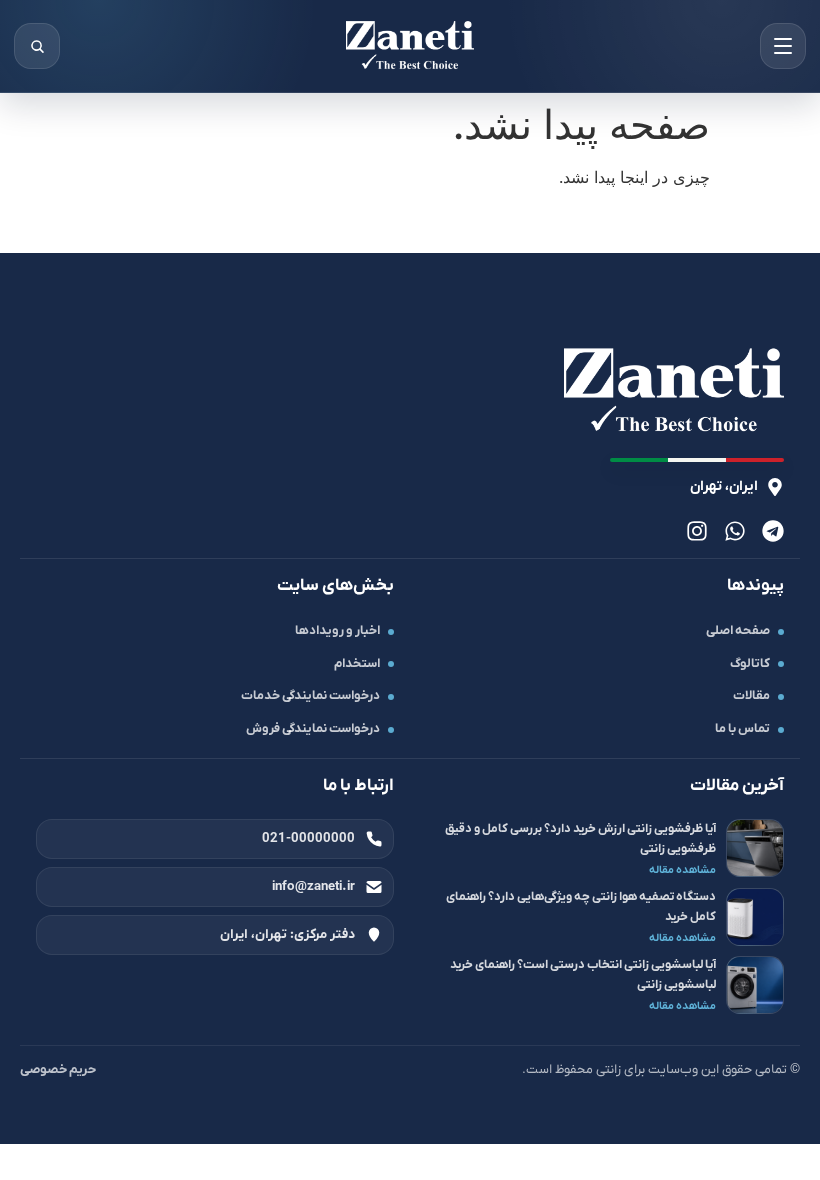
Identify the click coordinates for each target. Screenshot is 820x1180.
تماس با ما (742, 729)
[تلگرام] (773, 531)
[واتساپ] (735, 531)
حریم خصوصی (58, 1069)
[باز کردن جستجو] (37, 46)
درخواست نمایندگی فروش (313, 729)
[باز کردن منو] (783, 46)
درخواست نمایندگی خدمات (310, 696)
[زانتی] (410, 46)
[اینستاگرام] (697, 531)
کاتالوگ (750, 664)
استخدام (357, 664)
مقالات (751, 696)
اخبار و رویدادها (337, 631)
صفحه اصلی (738, 631)
